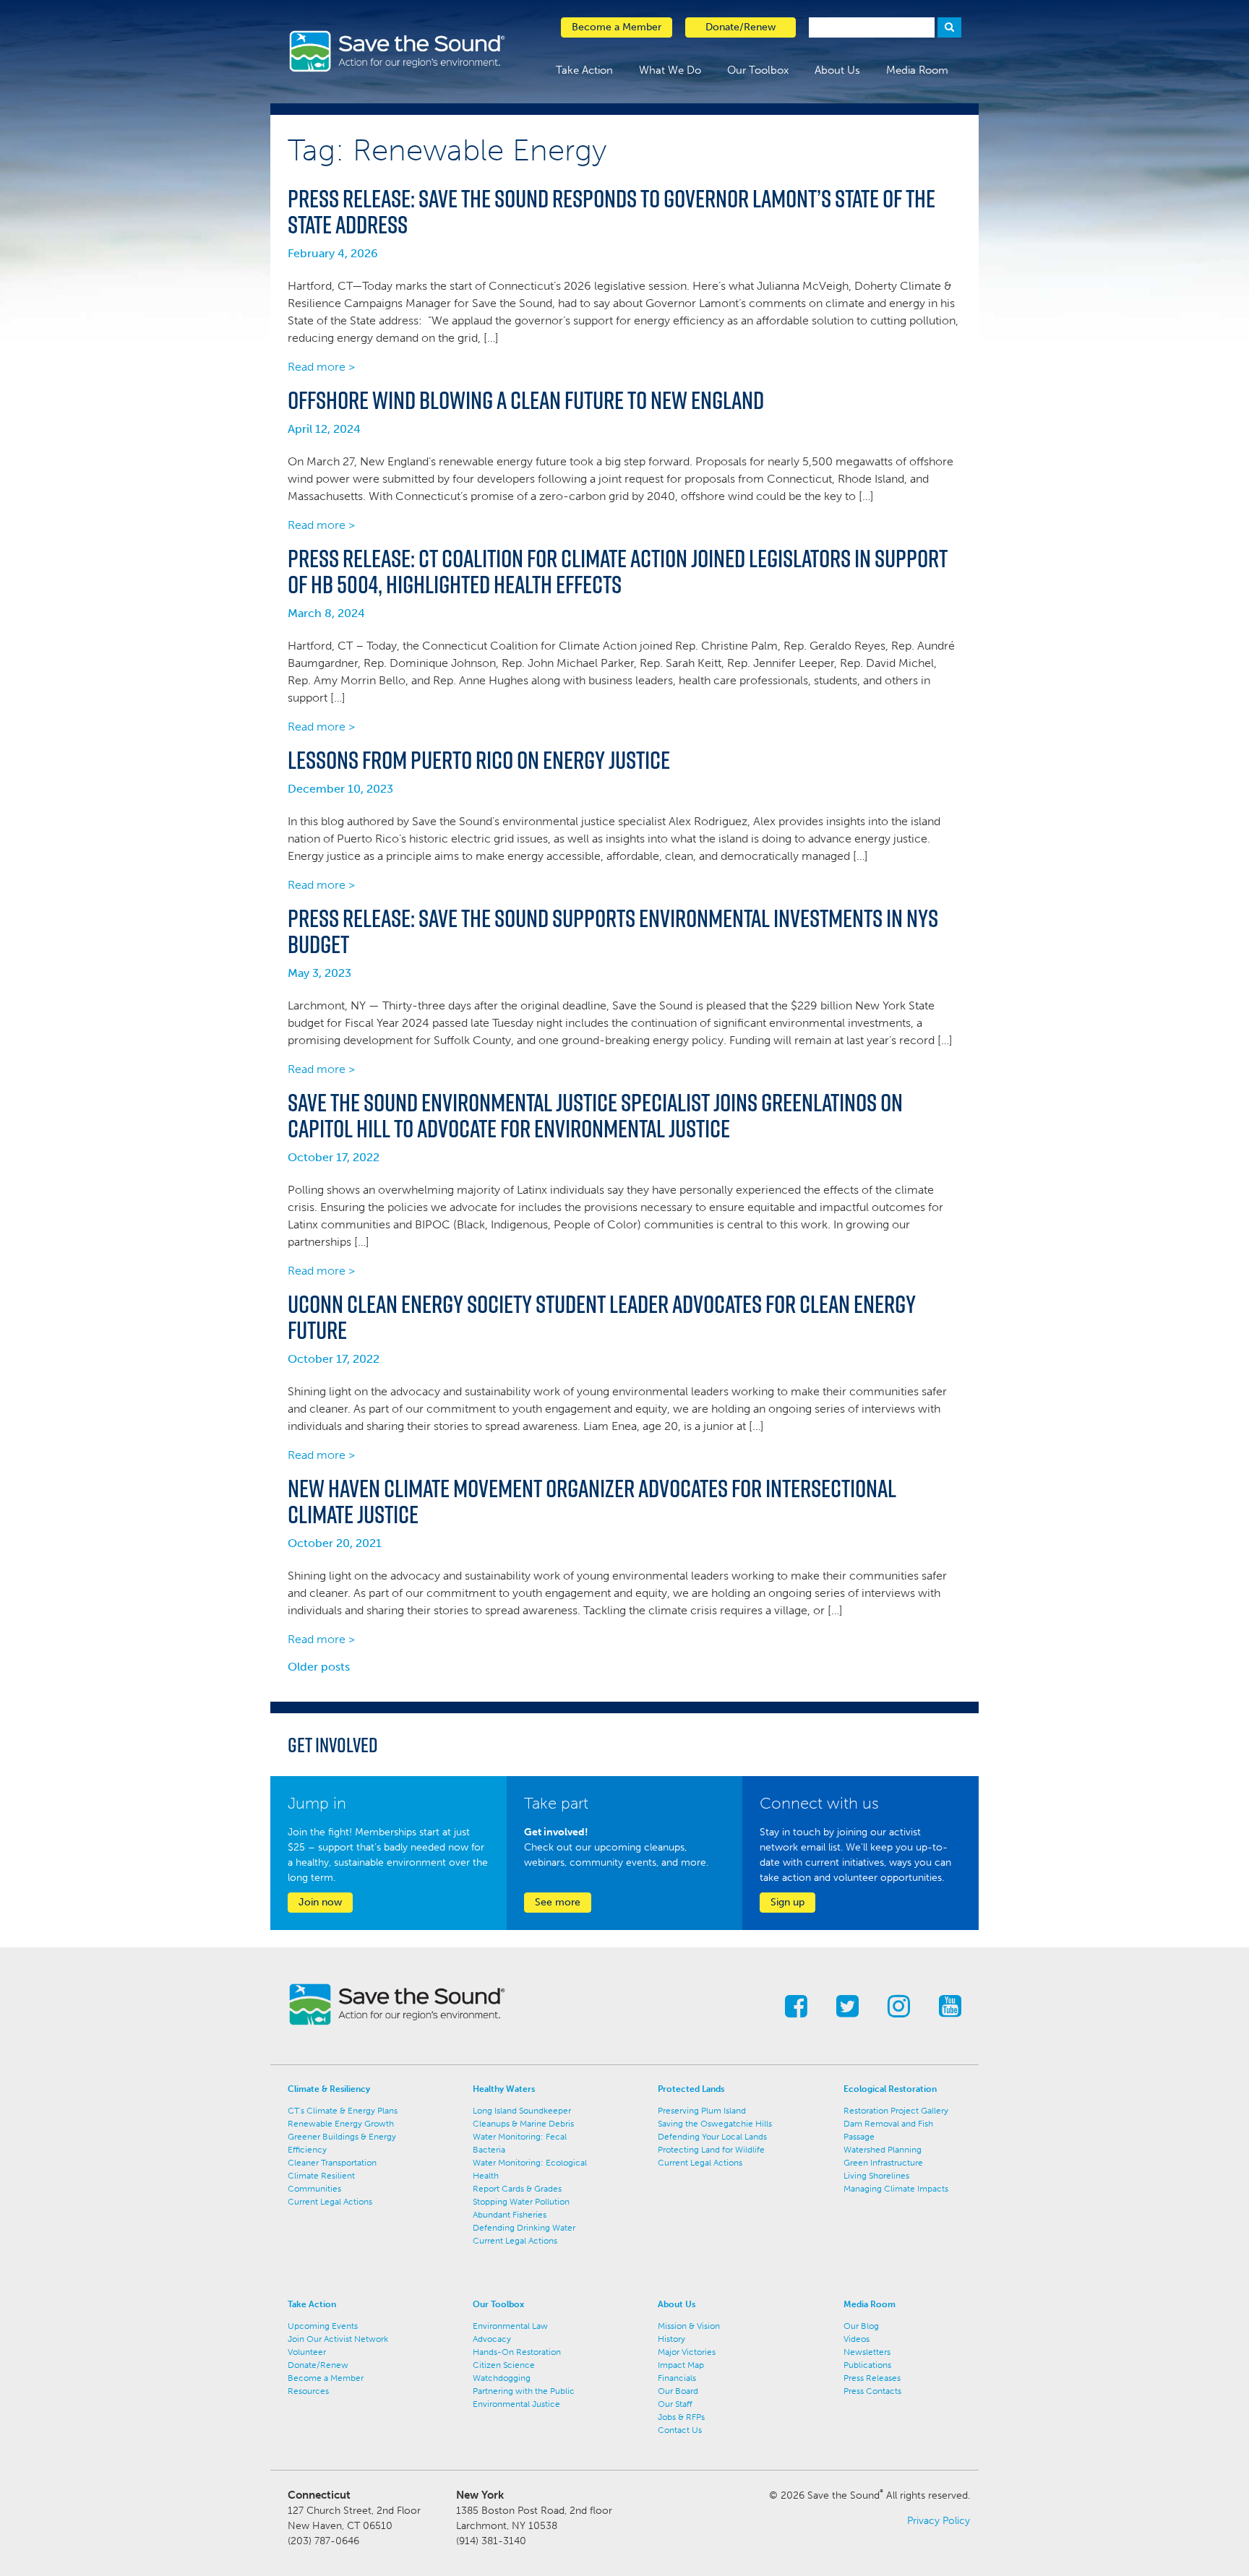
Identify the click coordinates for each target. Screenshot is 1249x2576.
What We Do (670, 70)
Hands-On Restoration (517, 2352)
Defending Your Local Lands (712, 2137)
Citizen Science (504, 2365)
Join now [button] (320, 1902)
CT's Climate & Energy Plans (343, 2111)
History (671, 2339)
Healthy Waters (504, 2089)
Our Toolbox (758, 70)
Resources (308, 2391)
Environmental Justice (516, 2404)
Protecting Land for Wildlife (711, 2150)
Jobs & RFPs (681, 2417)
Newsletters (867, 2352)
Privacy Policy (939, 2521)
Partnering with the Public (524, 2391)
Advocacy (492, 2339)
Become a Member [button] (617, 27)
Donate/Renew (318, 2365)
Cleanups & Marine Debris (523, 2124)
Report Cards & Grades (517, 2189)
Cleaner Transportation (332, 2163)
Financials (677, 2378)
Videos (857, 2339)
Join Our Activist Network (338, 2339)
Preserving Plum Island (702, 2111)
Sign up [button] (787, 1902)
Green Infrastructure (883, 2163)
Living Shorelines (876, 2176)
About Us (837, 70)
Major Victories (687, 2352)
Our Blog (861, 2326)
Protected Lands (691, 2089)
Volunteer (307, 2352)
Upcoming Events (323, 2326)
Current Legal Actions (330, 2202)
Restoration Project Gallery (896, 2111)
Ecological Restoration (890, 2089)
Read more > (321, 367)
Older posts (319, 1667)
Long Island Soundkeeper (522, 2111)
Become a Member (326, 2378)
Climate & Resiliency (329, 2089)
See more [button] (558, 1902)
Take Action (584, 70)
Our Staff (675, 2404)
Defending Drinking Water (524, 2228)
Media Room (917, 70)
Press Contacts (872, 2391)
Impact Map (681, 2365)
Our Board (678, 2391)
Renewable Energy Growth (341, 2124)
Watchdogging (502, 2378)
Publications (867, 2365)
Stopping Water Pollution (521, 2202)
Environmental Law (510, 2326)
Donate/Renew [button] (741, 27)
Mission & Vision (689, 2326)
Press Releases (872, 2378)
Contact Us (680, 2430)
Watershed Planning (883, 2150)
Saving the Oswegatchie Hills (715, 2124)
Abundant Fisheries (510, 2215)
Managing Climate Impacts (896, 2189)
